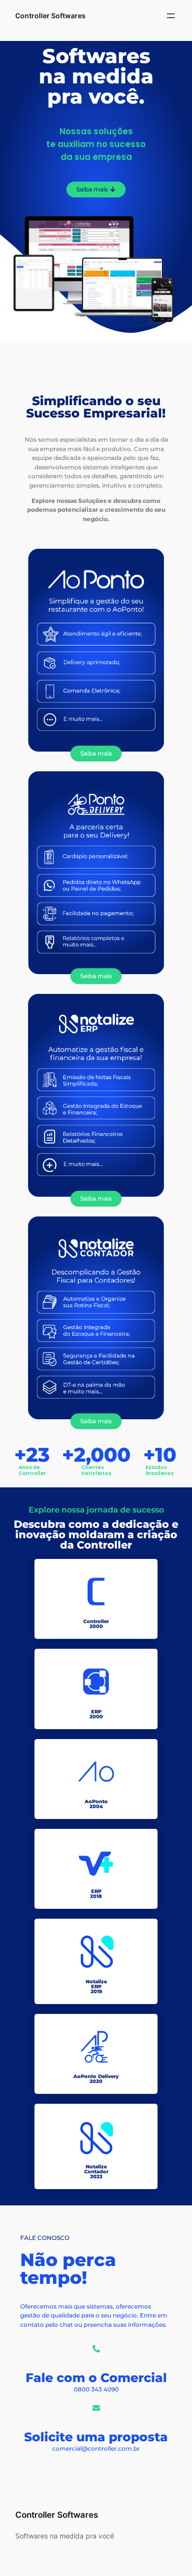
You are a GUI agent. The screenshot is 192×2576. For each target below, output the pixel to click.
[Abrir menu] (171, 16)
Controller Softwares (50, 16)
